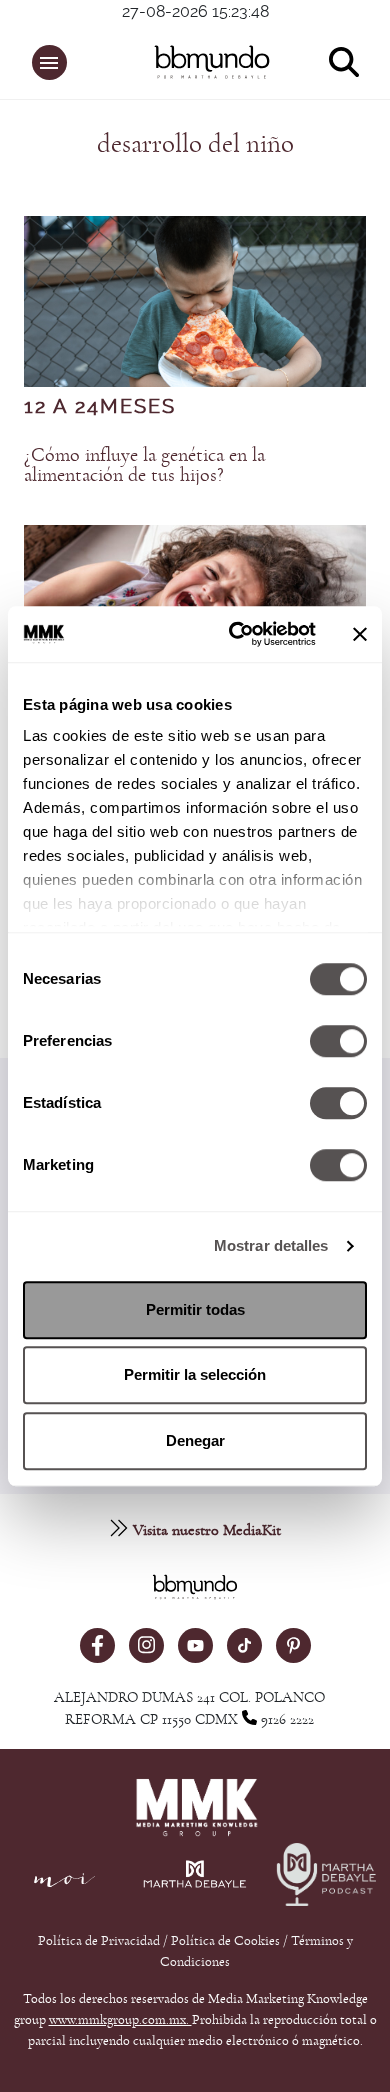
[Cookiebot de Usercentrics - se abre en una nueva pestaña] (236, 634)
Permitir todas (195, 1309)
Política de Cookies (225, 1941)
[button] (49, 62)
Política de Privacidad (100, 1941)
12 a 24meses (100, 407)
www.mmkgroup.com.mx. (120, 2020)
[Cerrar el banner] (360, 634)
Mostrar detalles (271, 1245)
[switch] (338, 1041)
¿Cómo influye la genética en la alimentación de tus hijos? (144, 465)
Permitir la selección (195, 1374)
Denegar (195, 1440)
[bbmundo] (206, 62)
